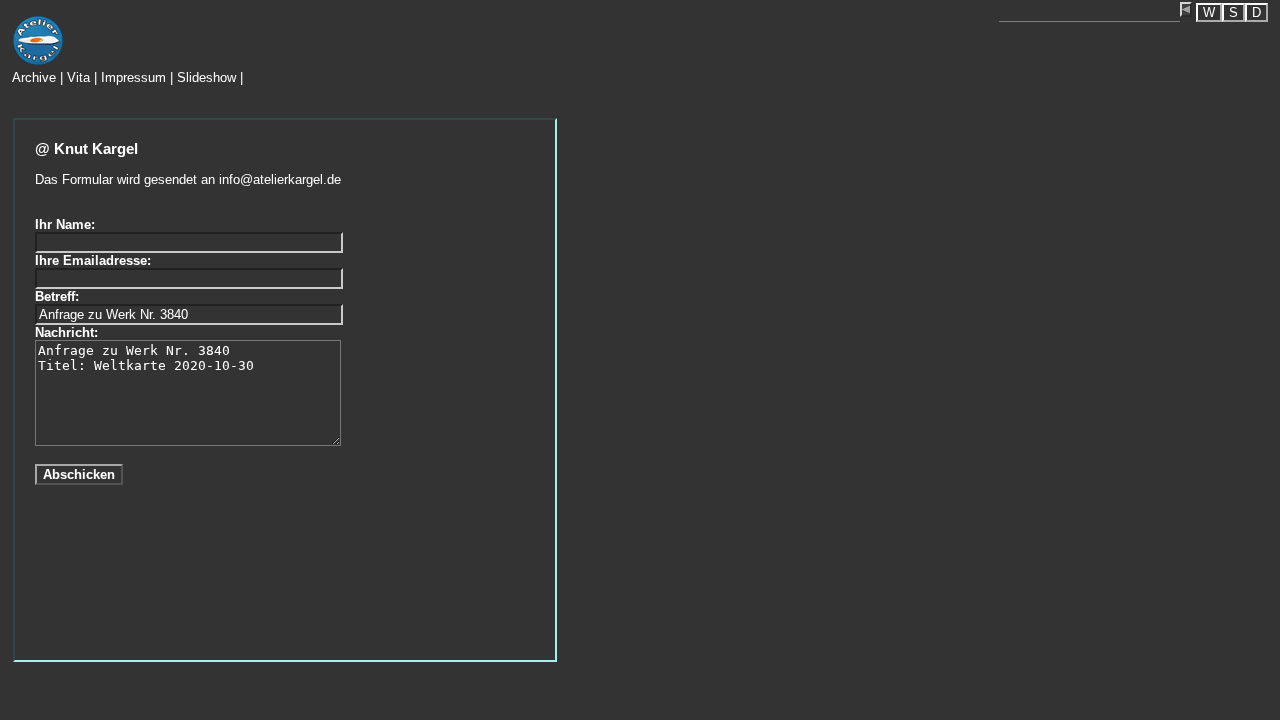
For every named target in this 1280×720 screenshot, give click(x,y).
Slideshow (206, 77)
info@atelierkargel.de (280, 179)
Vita (78, 77)
